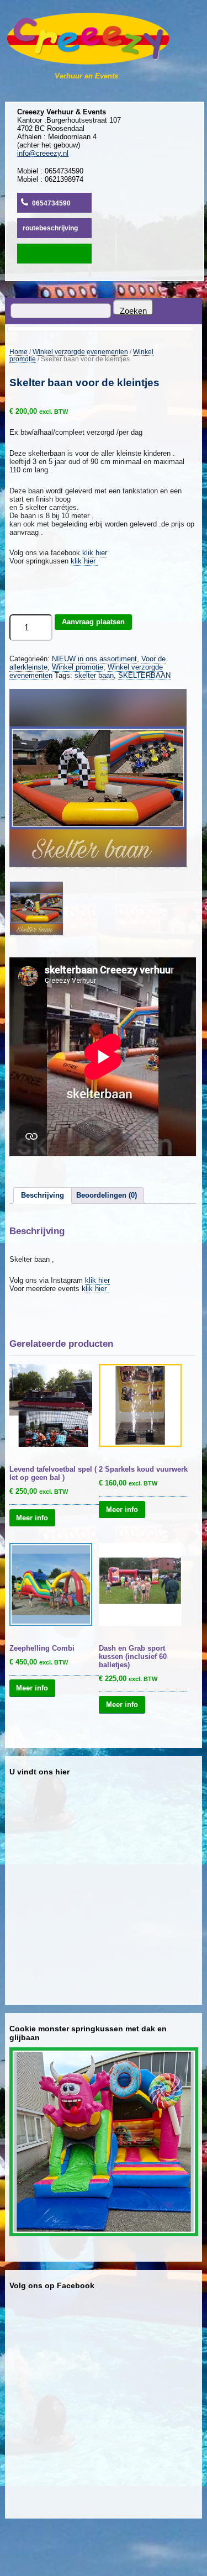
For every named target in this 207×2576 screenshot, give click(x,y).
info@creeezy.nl (43, 153)
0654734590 (51, 203)
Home (18, 352)
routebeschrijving (50, 228)
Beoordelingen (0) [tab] (107, 1195)
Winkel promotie (78, 667)
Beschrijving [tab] (43, 1195)
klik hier (95, 553)
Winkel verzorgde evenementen (80, 352)
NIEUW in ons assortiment (94, 659)
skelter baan (94, 675)
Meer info (32, 1517)
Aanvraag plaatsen (93, 622)
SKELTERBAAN (144, 675)
